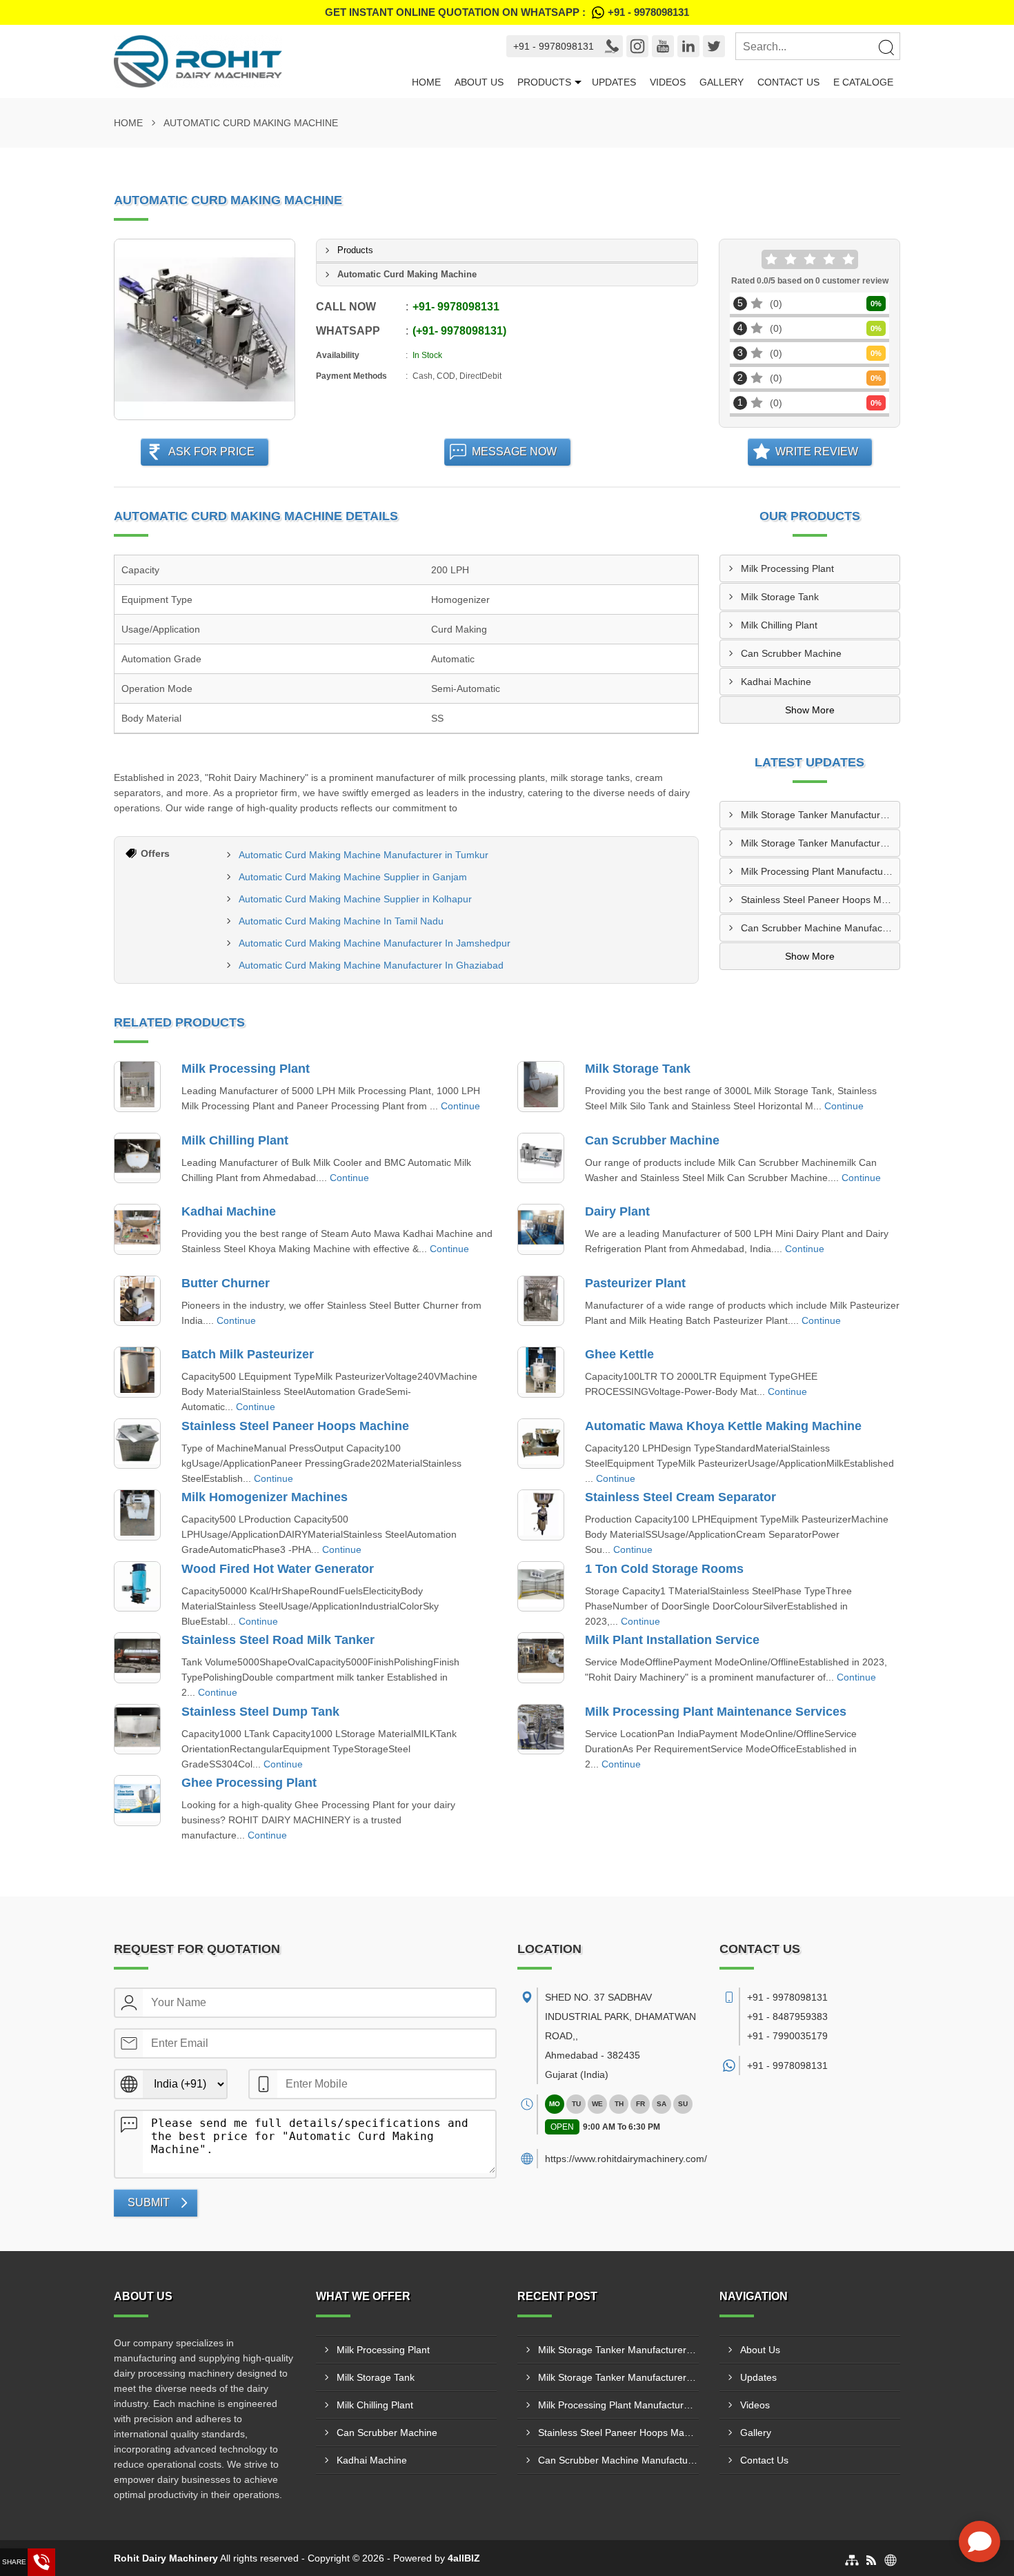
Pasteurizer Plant (635, 1283)
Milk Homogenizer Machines (265, 1497)
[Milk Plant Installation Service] (541, 1658)
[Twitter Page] (714, 46)
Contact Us (788, 82)
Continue (460, 1106)
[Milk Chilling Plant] (137, 1158)
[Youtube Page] (663, 46)
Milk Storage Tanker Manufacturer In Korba (821, 843)
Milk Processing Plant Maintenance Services (716, 1712)
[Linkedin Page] (688, 46)
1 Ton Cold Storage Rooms (664, 1569)
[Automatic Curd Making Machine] (205, 329)
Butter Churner (226, 1283)
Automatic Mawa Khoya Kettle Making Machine (723, 1426)
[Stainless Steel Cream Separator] (541, 1515)
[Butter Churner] (137, 1301)
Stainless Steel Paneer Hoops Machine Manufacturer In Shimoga (821, 900)
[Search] (886, 47)
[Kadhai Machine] (137, 1229)
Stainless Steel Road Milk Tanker (278, 1640)
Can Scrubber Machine (791, 653)
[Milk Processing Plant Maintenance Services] (541, 1730)
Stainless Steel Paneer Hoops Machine (295, 1426)
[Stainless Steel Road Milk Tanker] (137, 1658)
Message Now (514, 452)
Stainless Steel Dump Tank (260, 1712)
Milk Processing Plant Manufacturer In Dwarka (821, 871)
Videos (668, 82)
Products (544, 82)
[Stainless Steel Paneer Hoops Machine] (137, 1444)
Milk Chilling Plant (779, 625)
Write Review (817, 452)
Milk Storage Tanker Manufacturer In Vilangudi (821, 815)
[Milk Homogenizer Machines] (137, 1515)
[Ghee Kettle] (541, 1372)
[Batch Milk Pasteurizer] (137, 1372)
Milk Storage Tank (780, 597)
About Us (479, 82)
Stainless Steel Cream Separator (680, 1497)
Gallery (722, 82)
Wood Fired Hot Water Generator (278, 1569)
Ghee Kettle (619, 1354)
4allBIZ (464, 2558)
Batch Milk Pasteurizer (248, 1354)
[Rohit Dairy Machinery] (259, 61)
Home (426, 82)
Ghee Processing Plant (249, 1783)
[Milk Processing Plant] (137, 1087)
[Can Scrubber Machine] (541, 1158)
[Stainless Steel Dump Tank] (137, 1730)
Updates (614, 82)
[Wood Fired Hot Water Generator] (137, 1587)
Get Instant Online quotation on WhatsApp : (507, 12)
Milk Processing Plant (787, 568)
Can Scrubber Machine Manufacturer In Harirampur (821, 928)
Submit (149, 2202)
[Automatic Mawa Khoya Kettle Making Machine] (541, 1444)
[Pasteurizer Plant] (541, 1301)
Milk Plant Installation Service (672, 1640)
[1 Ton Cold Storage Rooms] (541, 1587)
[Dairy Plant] (541, 1229)
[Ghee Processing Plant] (137, 1801)
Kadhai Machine (776, 682)
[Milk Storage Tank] (541, 1087)
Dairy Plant (617, 1211)
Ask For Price (211, 452)
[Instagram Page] (637, 46)
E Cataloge (863, 82)
